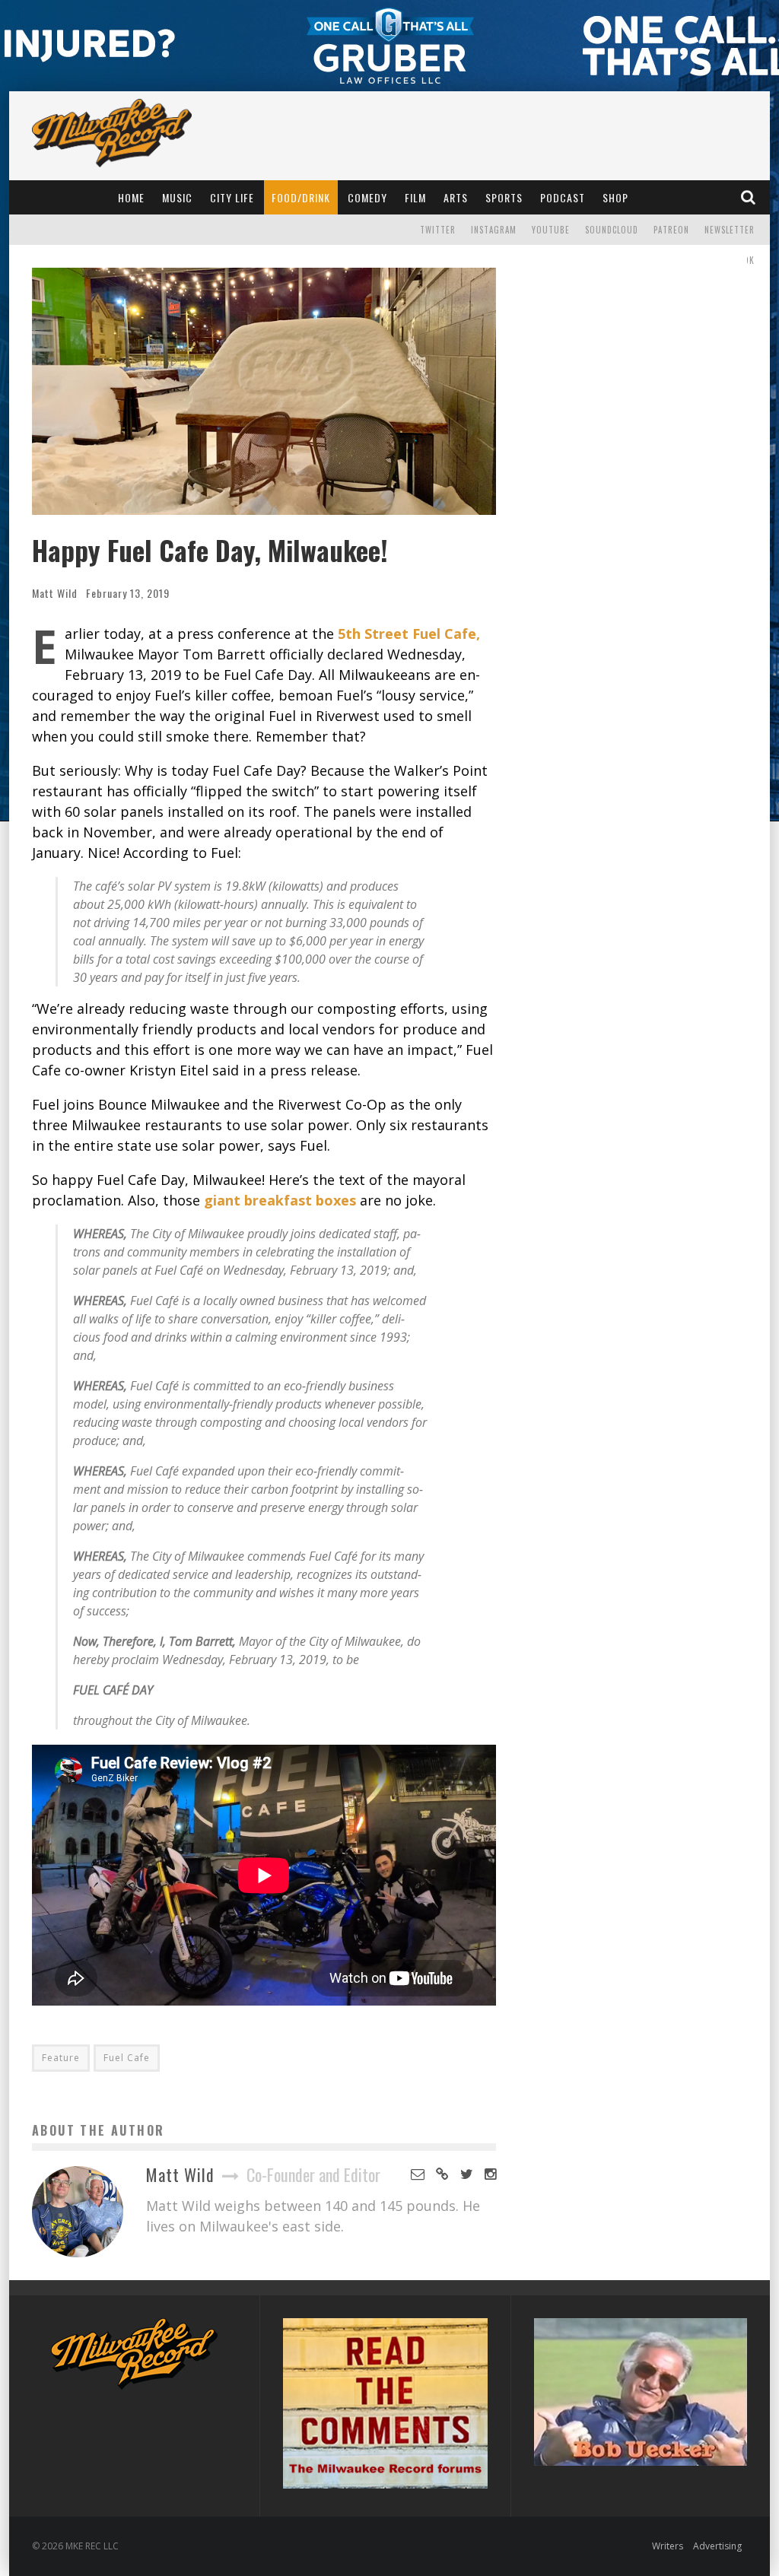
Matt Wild (55, 593)
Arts (456, 197)
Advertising (717, 2546)
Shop (615, 197)
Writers (668, 2546)
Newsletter (730, 230)
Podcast (563, 197)
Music (177, 197)
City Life (232, 197)
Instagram (494, 230)
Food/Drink (301, 197)
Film (415, 197)
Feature (61, 2058)
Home (131, 197)
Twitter (438, 230)
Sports (504, 197)
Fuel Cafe (127, 2058)
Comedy (367, 197)
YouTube (551, 230)
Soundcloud (612, 230)
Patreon (671, 230)
